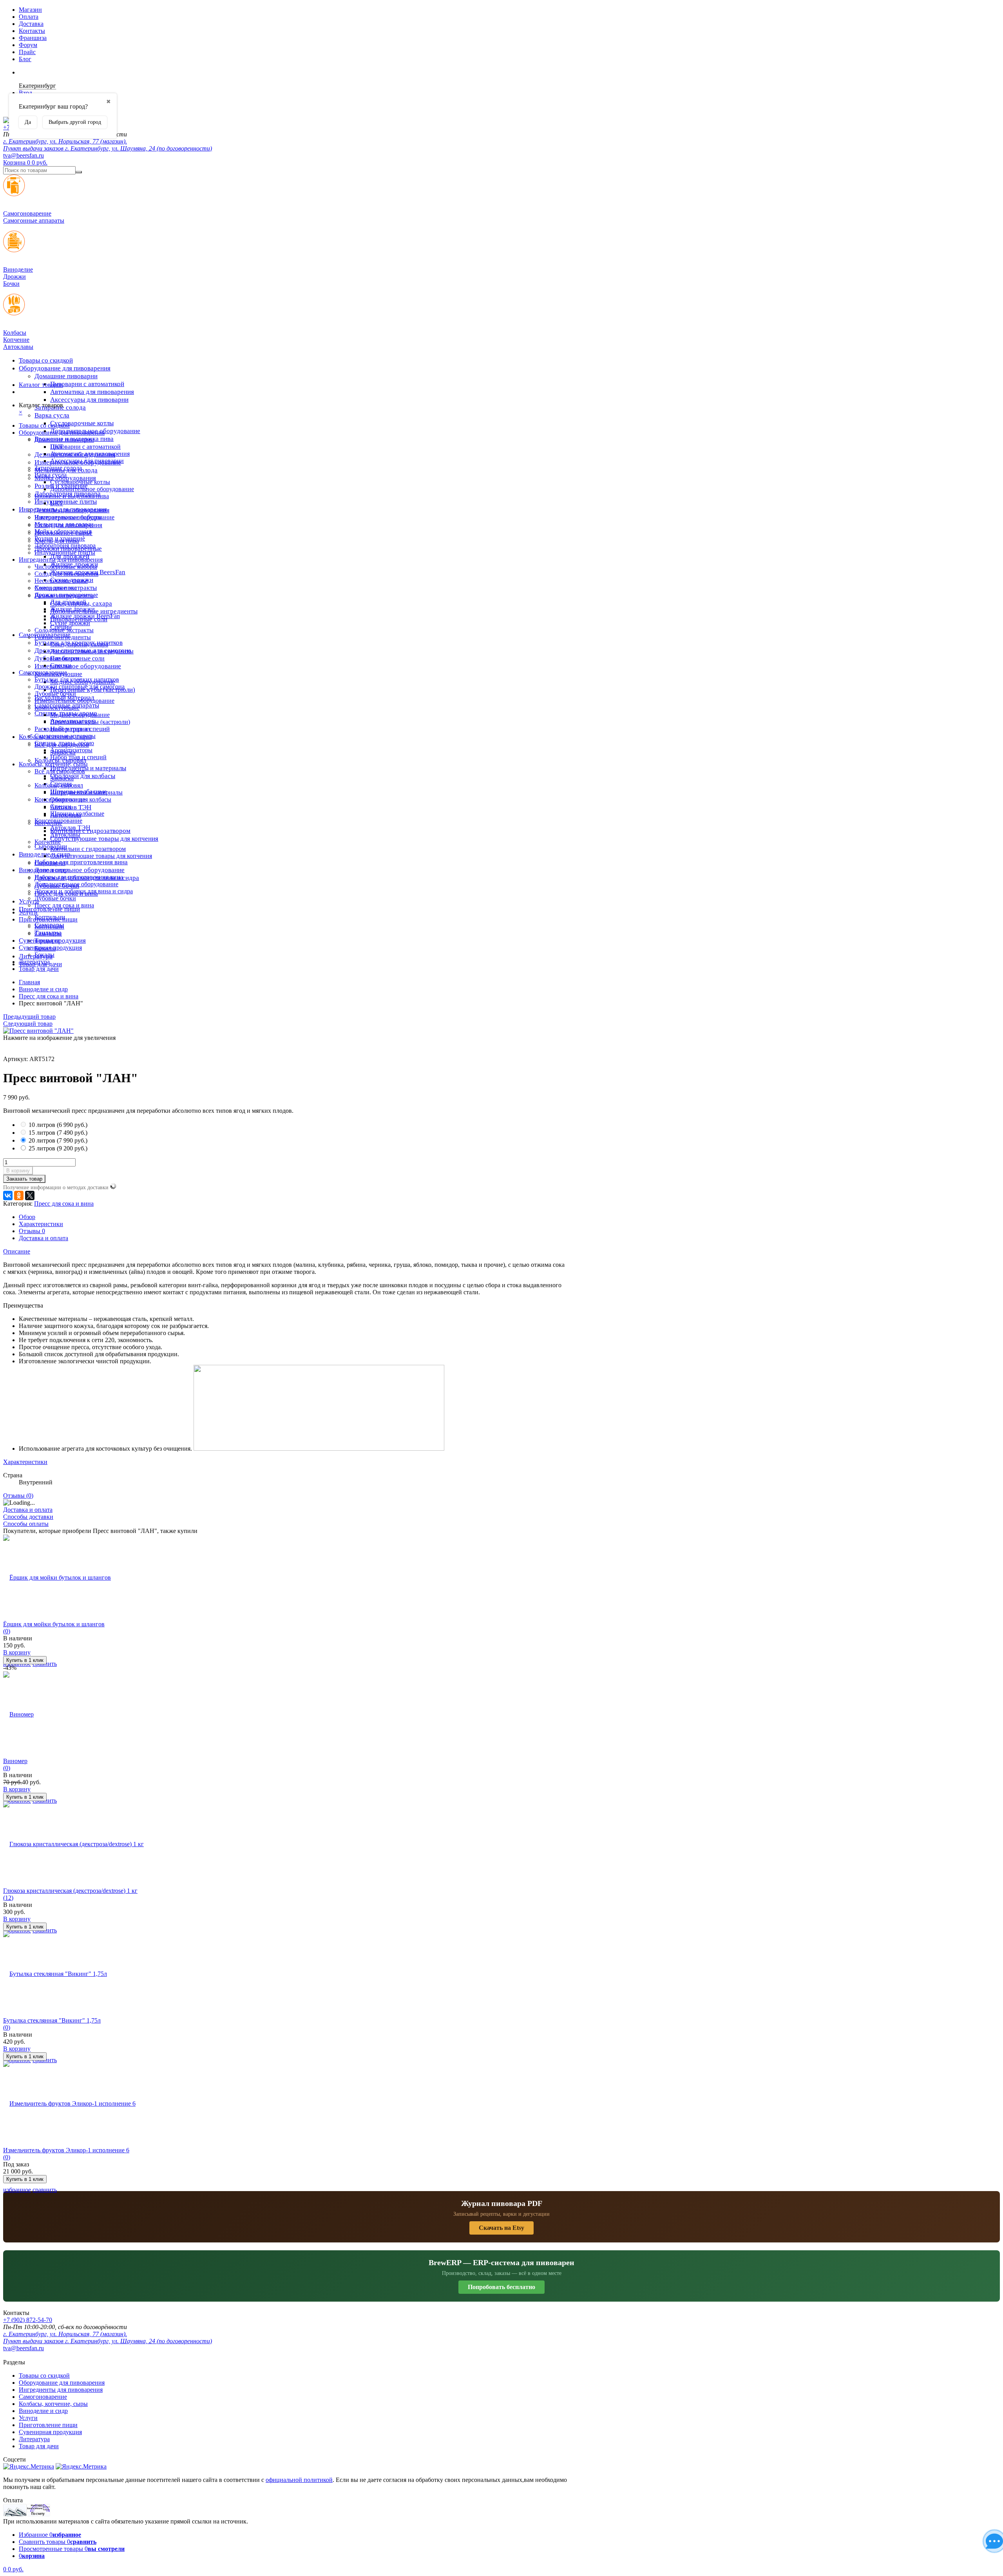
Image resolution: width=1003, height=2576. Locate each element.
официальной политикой (299, 2480)
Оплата (29, 17)
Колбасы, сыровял (59, 785)
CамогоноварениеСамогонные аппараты (34, 217)
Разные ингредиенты (63, 637)
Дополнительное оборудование (80, 870)
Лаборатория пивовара (65, 545)
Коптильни (49, 926)
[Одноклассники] (19, 1195)
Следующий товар (28, 1024)
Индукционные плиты (66, 502)
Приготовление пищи (49, 909)
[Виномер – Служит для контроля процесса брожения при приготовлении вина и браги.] (18, 1714)
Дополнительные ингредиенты (92, 651)
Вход (25, 93)
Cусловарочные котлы (82, 423)
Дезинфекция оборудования (72, 510)
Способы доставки (28, 1517)
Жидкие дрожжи (72, 609)
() (58, 1125)
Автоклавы (65, 835)
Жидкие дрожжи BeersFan (85, 616)
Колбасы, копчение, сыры (53, 764)
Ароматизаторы (71, 750)
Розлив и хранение (60, 538)
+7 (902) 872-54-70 (28, 2320)
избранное (17, 2190)
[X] (30, 1195)
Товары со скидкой (46, 360)
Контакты (32, 31)
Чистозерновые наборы (66, 567)
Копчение (48, 842)
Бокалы (44, 955)
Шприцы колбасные (77, 814)
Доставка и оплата (43, 1238)
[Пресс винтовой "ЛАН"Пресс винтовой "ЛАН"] (38, 1031)
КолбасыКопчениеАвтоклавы (18, 340)
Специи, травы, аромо (64, 743)
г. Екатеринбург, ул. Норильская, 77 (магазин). (65, 141)
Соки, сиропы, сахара (79, 644)
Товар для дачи (39, 969)
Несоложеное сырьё (61, 581)
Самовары (48, 933)
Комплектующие (57, 708)
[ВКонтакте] (8, 1195)
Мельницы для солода (64, 524)
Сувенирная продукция (50, 948)
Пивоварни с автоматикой (87, 384)
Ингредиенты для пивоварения (61, 560)
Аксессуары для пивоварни (89, 400)
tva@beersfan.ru (24, 155)
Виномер (15, 1761)
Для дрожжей (68, 602)
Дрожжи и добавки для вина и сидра (84, 891)
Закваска (62, 778)
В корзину (18, 1171)
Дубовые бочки (55, 694)
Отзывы (32, 1231)
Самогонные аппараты (65, 736)
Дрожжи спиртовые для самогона (80, 687)
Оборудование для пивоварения (65, 368)
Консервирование (58, 821)
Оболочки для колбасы (83, 776)
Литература (34, 962)
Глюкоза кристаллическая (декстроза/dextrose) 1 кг (70, 1891)
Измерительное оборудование (78, 666)
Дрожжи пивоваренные (66, 595)
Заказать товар (24, 1179)
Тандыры (47, 941)
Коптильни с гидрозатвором (88, 849)
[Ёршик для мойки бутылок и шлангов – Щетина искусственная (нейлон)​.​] (57, 1577)
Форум (28, 45)
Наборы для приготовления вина (81, 862)
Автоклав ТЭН (70, 828)
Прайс (27, 52)
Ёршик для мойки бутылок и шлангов (54, 1624)
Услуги (28, 912)
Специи (61, 665)
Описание (17, 1251)
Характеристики (41, 1224)
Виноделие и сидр (43, 870)
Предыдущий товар (29, 1017)
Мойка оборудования (63, 531)
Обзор (27, 1217)
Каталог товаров (41, 385)
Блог (25, 59)
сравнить (45, 2190)
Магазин (30, 10)
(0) (7, 1631)
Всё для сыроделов (60, 771)
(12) (8, 1898)
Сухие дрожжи (70, 623)
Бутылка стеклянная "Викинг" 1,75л (52, 2020)
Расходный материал (62, 729)
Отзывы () (18, 1496)
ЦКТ (57, 503)
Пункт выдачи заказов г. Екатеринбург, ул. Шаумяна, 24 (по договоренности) (108, 148)
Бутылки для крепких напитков (77, 679)
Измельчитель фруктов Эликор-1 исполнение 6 (66, 2150)
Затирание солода (58, 468)
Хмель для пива (56, 588)
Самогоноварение (43, 672)
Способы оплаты (26, 1524)
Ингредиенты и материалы (88, 768)
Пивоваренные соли (77, 658)
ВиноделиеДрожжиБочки (18, 277)
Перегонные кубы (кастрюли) (90, 722)
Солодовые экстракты (64, 630)
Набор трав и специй (78, 757)
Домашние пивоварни (66, 376)
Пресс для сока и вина (64, 905)
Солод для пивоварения (66, 574)
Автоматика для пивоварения (92, 392)
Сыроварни (50, 863)
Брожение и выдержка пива (72, 496)
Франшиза (33, 38)
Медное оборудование (80, 715)
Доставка (31, 24)
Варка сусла (52, 415)
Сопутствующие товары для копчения (104, 839)
